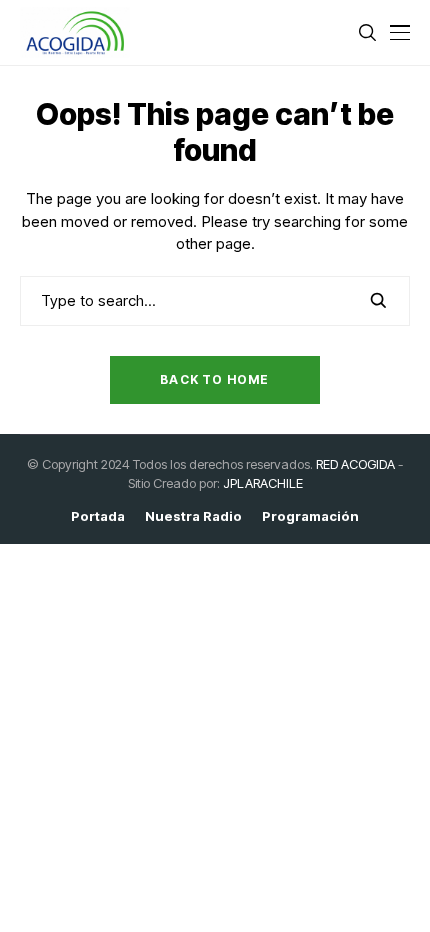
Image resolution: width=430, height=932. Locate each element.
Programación (310, 516)
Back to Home (214, 379)
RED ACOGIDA (355, 464)
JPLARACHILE (263, 483)
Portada (98, 516)
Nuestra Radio (193, 516)
